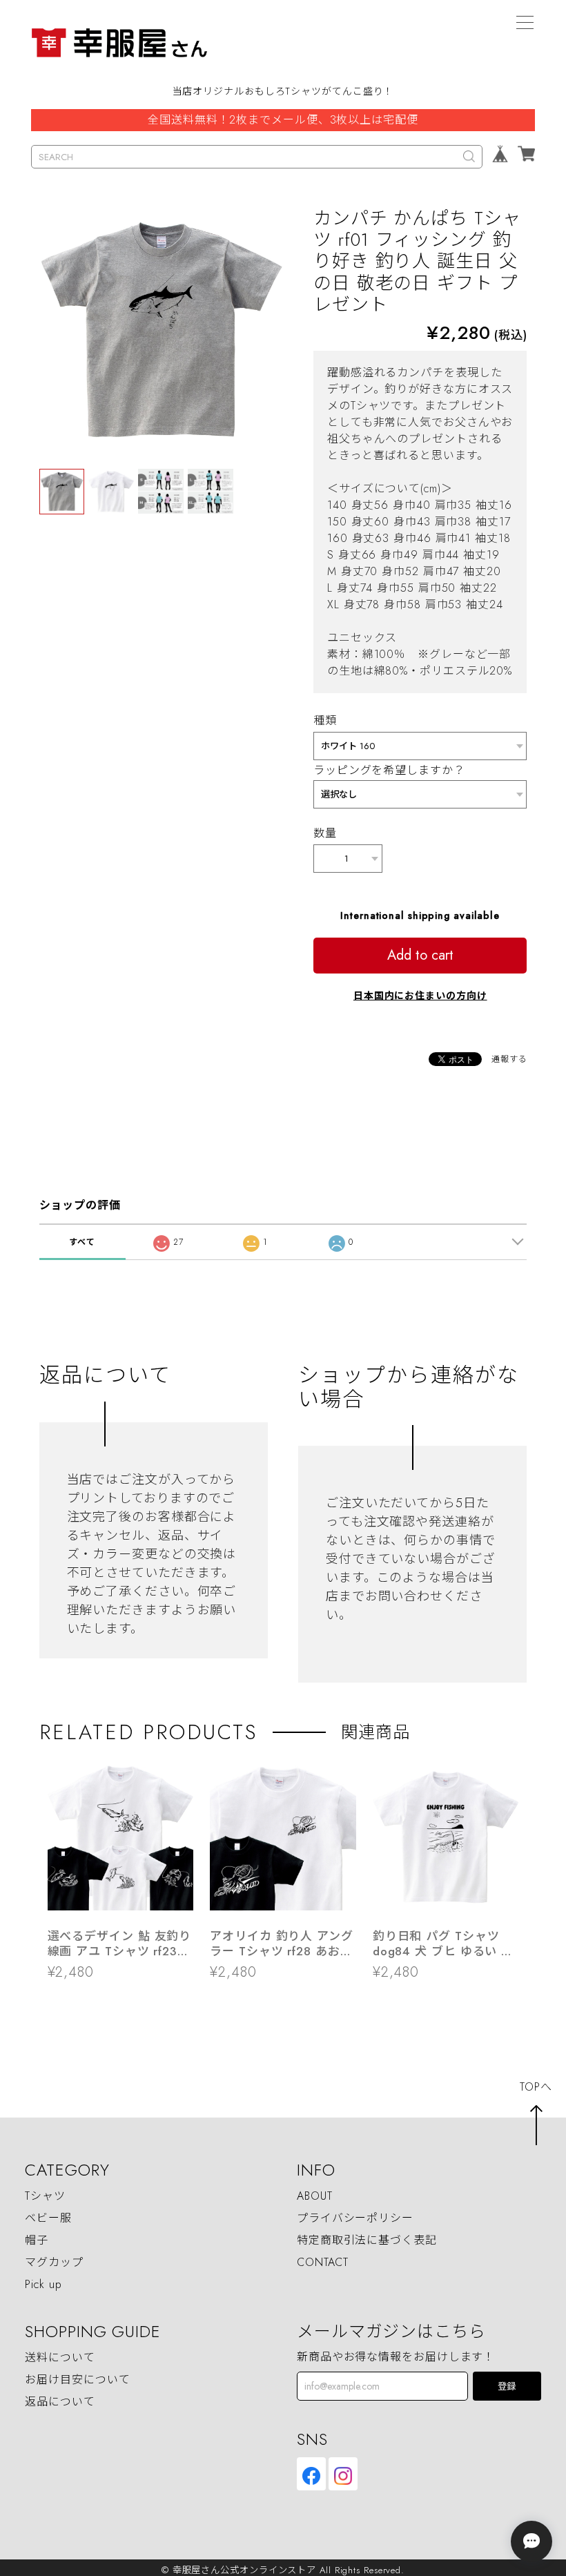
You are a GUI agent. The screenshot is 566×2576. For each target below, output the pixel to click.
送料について (60, 2357)
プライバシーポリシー (355, 2218)
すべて (82, 1242)
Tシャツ (45, 2196)
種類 (325, 720)
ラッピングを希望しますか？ (389, 770)
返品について (60, 2402)
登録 (507, 2386)
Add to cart (420, 955)
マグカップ (54, 2262)
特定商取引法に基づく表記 (367, 2240)
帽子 (37, 2240)
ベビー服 (48, 2218)
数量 (325, 833)
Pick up (43, 2284)
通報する (509, 1059)
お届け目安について (77, 2380)
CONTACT (323, 2262)
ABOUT (315, 2196)
